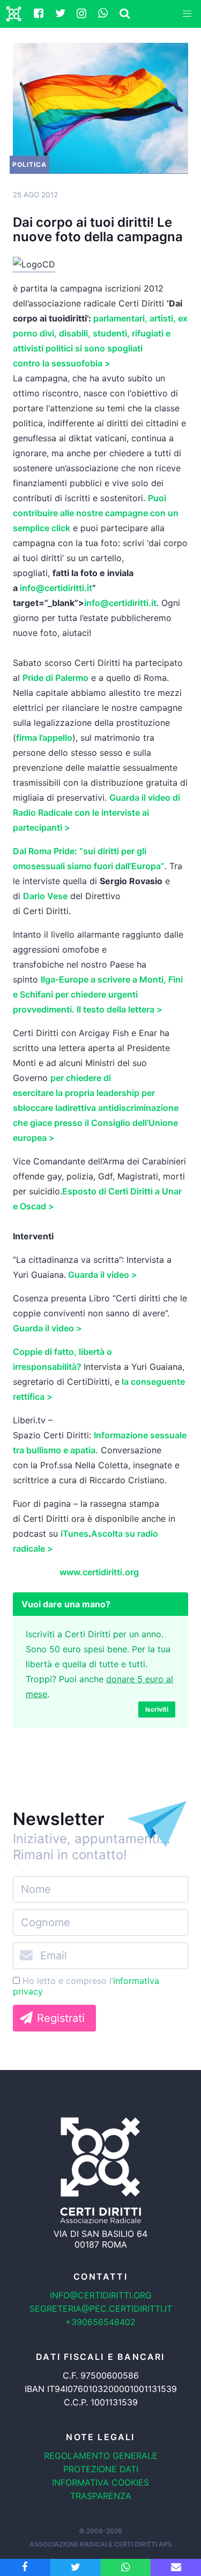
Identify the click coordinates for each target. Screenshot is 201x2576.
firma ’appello (44, 738)
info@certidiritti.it (56, 588)
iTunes (75, 1534)
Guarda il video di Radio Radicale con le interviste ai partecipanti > (96, 812)
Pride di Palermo (55, 678)
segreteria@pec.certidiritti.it (101, 2309)
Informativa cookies (100, 2482)
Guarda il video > (103, 1275)
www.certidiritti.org (99, 1572)
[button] (187, 14)
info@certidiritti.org (101, 2295)
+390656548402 (100, 2322)
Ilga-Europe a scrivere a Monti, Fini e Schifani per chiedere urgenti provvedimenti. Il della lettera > (98, 994)
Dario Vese (45, 896)
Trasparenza (101, 2496)
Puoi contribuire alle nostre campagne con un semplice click (96, 513)
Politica (29, 164)
